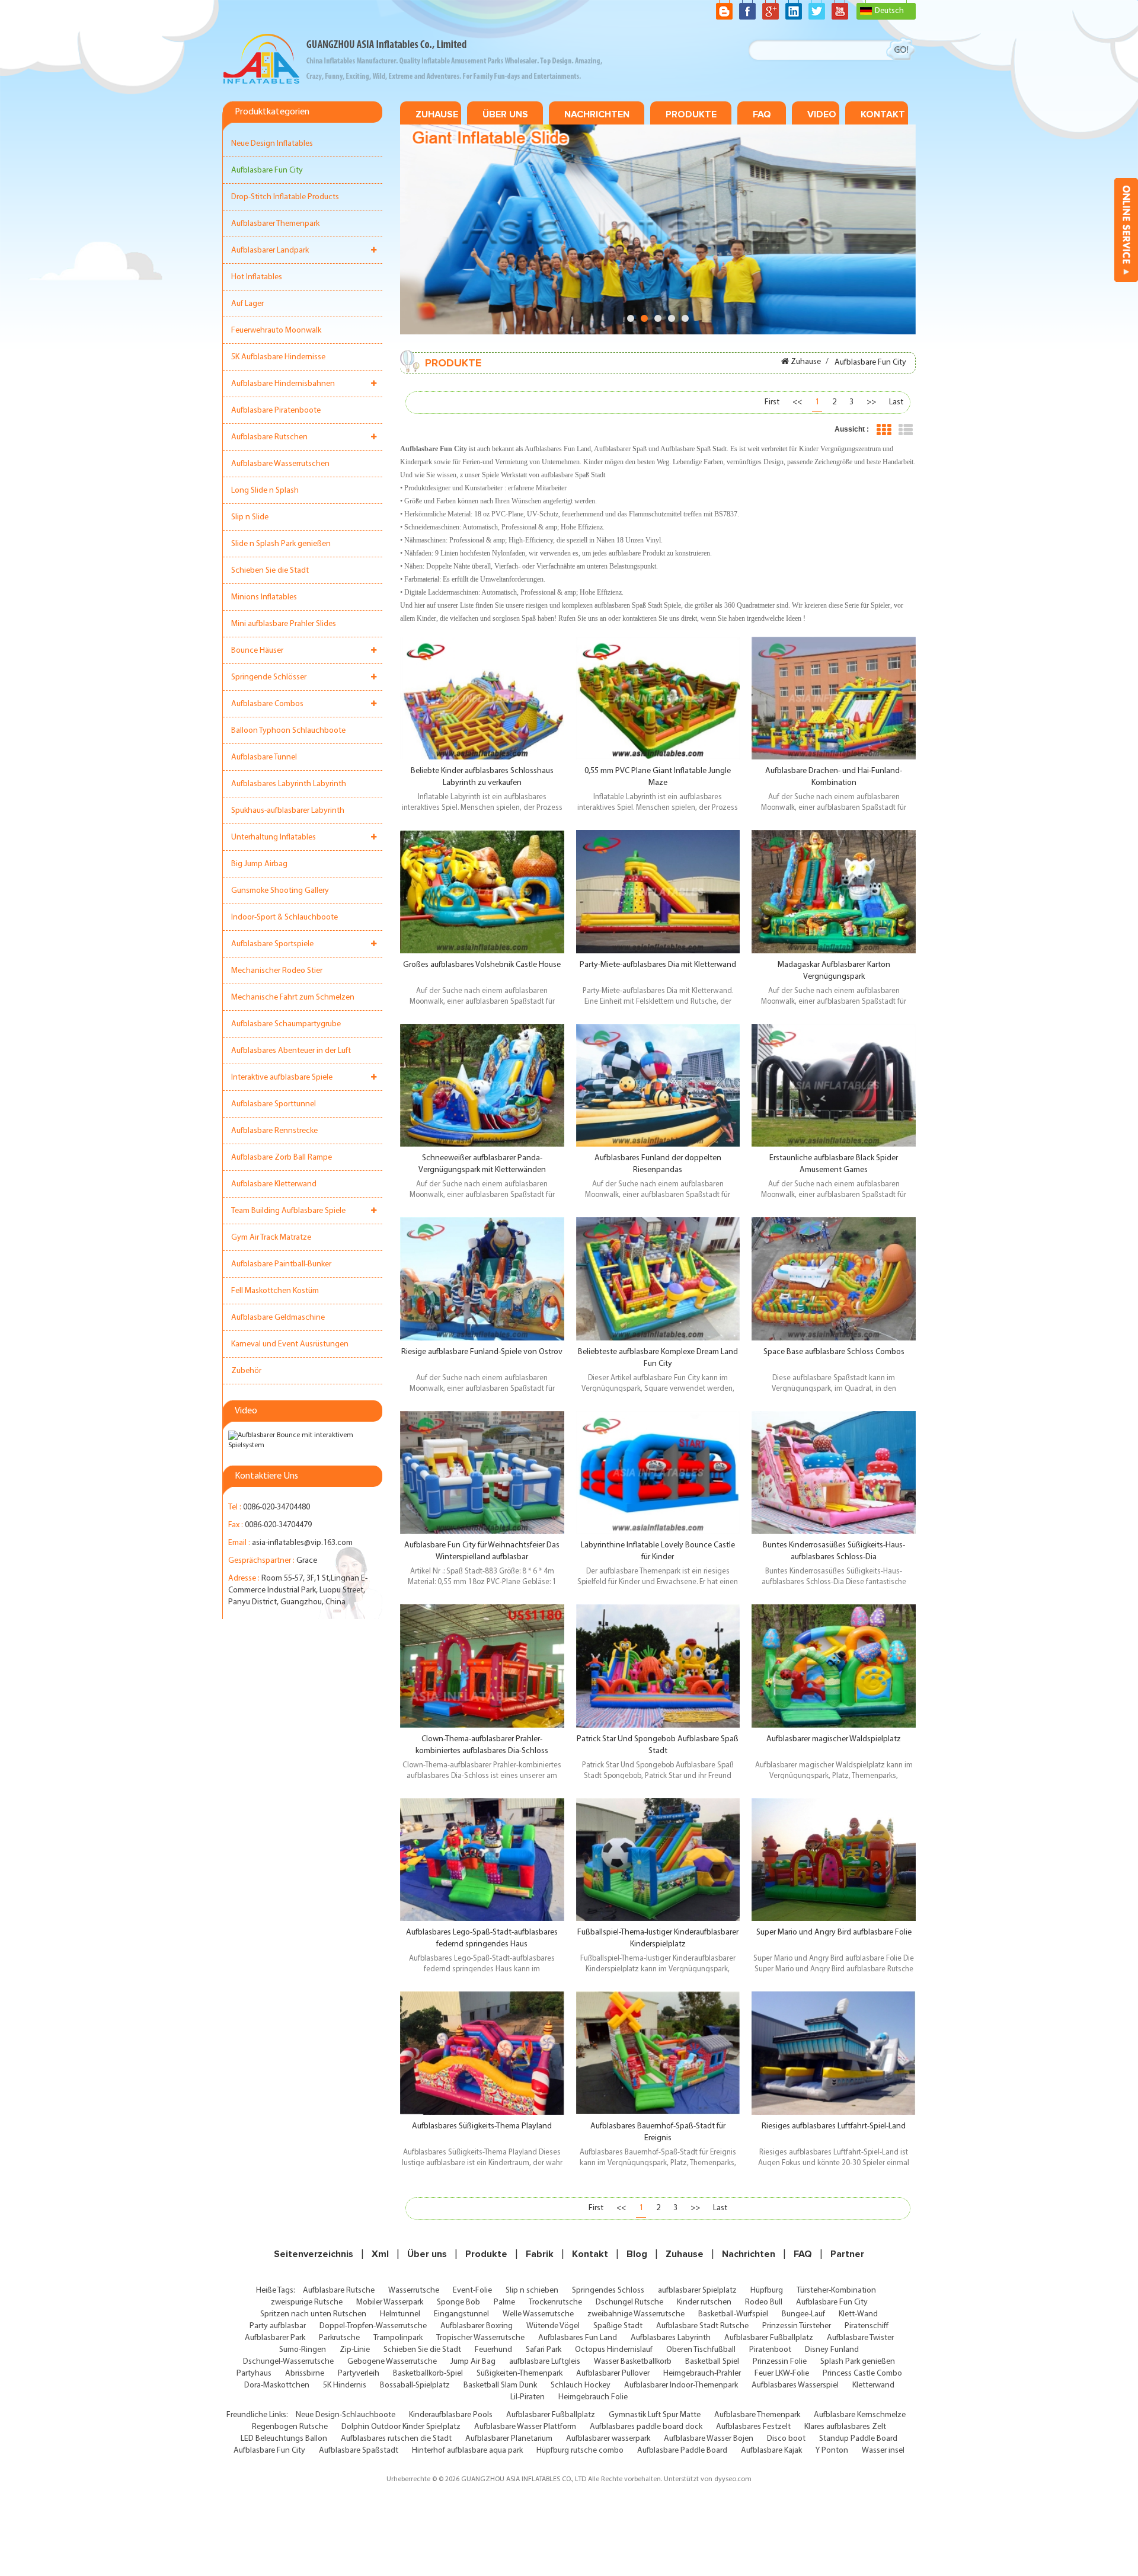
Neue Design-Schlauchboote (346, 2415)
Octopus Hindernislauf (614, 2350)
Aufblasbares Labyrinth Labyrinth (289, 784)
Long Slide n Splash (265, 491)
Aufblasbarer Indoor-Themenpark (681, 2385)
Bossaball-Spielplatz (415, 2385)
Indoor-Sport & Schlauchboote (284, 917)
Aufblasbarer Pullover (613, 2374)
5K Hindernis (345, 2385)
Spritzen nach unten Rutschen (313, 2314)
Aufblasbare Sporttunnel (274, 1104)
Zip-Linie (355, 2350)
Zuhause (437, 114)
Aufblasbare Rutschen (269, 437)
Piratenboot (770, 2350)
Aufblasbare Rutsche (339, 2291)
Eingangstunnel (461, 2314)
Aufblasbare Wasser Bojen (709, 2439)
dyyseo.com (733, 2479)
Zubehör (246, 1371)
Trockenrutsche (555, 2302)
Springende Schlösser (269, 677)
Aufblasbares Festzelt (753, 2427)
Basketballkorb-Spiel (428, 2374)
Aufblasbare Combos (267, 704)
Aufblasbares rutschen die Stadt (396, 2439)
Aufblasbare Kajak (771, 2451)
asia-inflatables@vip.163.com (302, 1543)
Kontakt (883, 114)
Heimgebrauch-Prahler (702, 2374)
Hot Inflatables (257, 277)
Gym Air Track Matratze (271, 1238)
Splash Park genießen (858, 2362)
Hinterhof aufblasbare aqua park (467, 2451)
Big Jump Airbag (259, 864)
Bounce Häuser (257, 651)
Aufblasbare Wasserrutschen (280, 464)
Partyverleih (359, 2374)
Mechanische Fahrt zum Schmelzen (293, 997)
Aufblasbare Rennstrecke (274, 1131)
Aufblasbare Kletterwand (274, 1184)
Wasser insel (883, 2451)
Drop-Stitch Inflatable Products (285, 197)
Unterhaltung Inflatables (274, 837)
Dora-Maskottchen (277, 2385)
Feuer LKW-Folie (782, 2374)
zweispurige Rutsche (307, 2302)
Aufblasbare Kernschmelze (860, 2415)
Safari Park (544, 2350)
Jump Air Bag (473, 2362)
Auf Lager (247, 304)
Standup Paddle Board (858, 2439)
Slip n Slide (250, 517)
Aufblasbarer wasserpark (608, 2439)
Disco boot (786, 2439)
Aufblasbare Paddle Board (682, 2451)
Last (896, 402)
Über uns (505, 114)
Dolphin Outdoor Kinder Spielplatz (401, 2427)
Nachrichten (597, 114)
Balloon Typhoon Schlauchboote (288, 731)
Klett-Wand (858, 2314)
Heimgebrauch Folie (593, 2397)
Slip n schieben (532, 2291)
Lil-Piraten (528, 2397)
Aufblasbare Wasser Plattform (525, 2427)
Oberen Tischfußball (701, 2350)
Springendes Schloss (608, 2291)
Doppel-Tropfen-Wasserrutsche (373, 2326)
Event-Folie (472, 2291)
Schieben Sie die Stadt (270, 571)
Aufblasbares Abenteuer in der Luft (291, 1051)
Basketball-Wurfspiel (733, 2314)
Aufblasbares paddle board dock (646, 2427)
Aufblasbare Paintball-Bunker (281, 1264)
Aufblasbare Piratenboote (276, 411)
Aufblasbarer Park (275, 2338)
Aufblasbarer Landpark (270, 250)
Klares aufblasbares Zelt (845, 2427)
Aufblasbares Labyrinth (671, 2338)
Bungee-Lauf (803, 2314)
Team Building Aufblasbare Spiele (288, 1211)
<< (797, 402)
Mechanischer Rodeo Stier (277, 971)
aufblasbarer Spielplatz (697, 2291)
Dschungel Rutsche (629, 2302)
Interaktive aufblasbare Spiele (282, 1078)
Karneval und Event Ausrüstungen (290, 1344)
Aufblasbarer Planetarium (509, 2439)
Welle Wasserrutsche (538, 2314)
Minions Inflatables (264, 597)
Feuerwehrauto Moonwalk (276, 331)
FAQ (762, 114)
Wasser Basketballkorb (633, 2362)
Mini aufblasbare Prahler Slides (284, 624)
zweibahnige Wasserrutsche (636, 2314)
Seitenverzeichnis (314, 2254)
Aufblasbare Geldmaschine (278, 1318)
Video (822, 114)
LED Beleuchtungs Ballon (284, 2439)
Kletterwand (873, 2385)
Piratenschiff (867, 2326)
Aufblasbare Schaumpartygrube (286, 1024)
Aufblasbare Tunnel (264, 757)
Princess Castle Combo (862, 2374)
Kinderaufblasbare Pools (451, 2415)
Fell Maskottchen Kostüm (275, 1291)
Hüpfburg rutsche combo (580, 2451)
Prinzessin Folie (780, 2362)
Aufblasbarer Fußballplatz (769, 2338)
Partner (847, 2254)
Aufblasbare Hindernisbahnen (283, 384)
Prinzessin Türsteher (797, 2326)
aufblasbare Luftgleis (545, 2362)
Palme (504, 2302)
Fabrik (540, 2254)
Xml (380, 2254)
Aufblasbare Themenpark (757, 2415)
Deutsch (889, 11)
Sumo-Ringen (303, 2350)
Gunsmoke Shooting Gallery (280, 891)
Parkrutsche (339, 2338)
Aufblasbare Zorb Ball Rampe (282, 1158)
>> (871, 402)
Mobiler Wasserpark (390, 2302)
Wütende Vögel (553, 2326)
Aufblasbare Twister (860, 2338)
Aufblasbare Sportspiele (272, 944)
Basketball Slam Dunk (500, 2385)
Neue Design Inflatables (272, 144)
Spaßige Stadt (618, 2326)
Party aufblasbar (278, 2326)
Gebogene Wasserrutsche (392, 2362)
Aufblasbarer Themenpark (275, 224)
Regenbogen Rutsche (290, 2427)
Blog (637, 2254)
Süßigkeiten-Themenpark (520, 2374)
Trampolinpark (398, 2338)
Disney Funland (832, 2350)
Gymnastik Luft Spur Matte (655, 2415)
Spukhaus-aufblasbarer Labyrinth (288, 811)
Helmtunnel (400, 2314)
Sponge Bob (458, 2302)
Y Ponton (832, 2451)
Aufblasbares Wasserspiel (795, 2385)
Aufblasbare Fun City (267, 170)
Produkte (691, 114)
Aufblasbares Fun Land (578, 2338)
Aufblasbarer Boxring (477, 2326)
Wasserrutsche (414, 2291)
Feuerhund (493, 2350)
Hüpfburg (767, 2291)
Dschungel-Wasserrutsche (288, 2362)
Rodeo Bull (764, 2302)
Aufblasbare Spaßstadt (359, 2451)
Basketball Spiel (712, 2362)
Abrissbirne (305, 2374)
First (772, 402)
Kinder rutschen (704, 2302)
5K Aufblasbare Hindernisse (278, 357)
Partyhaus (254, 2374)
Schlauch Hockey (581, 2385)
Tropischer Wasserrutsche (480, 2338)
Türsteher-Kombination (836, 2291)
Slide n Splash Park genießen (281, 544)
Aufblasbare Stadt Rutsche (702, 2326)
